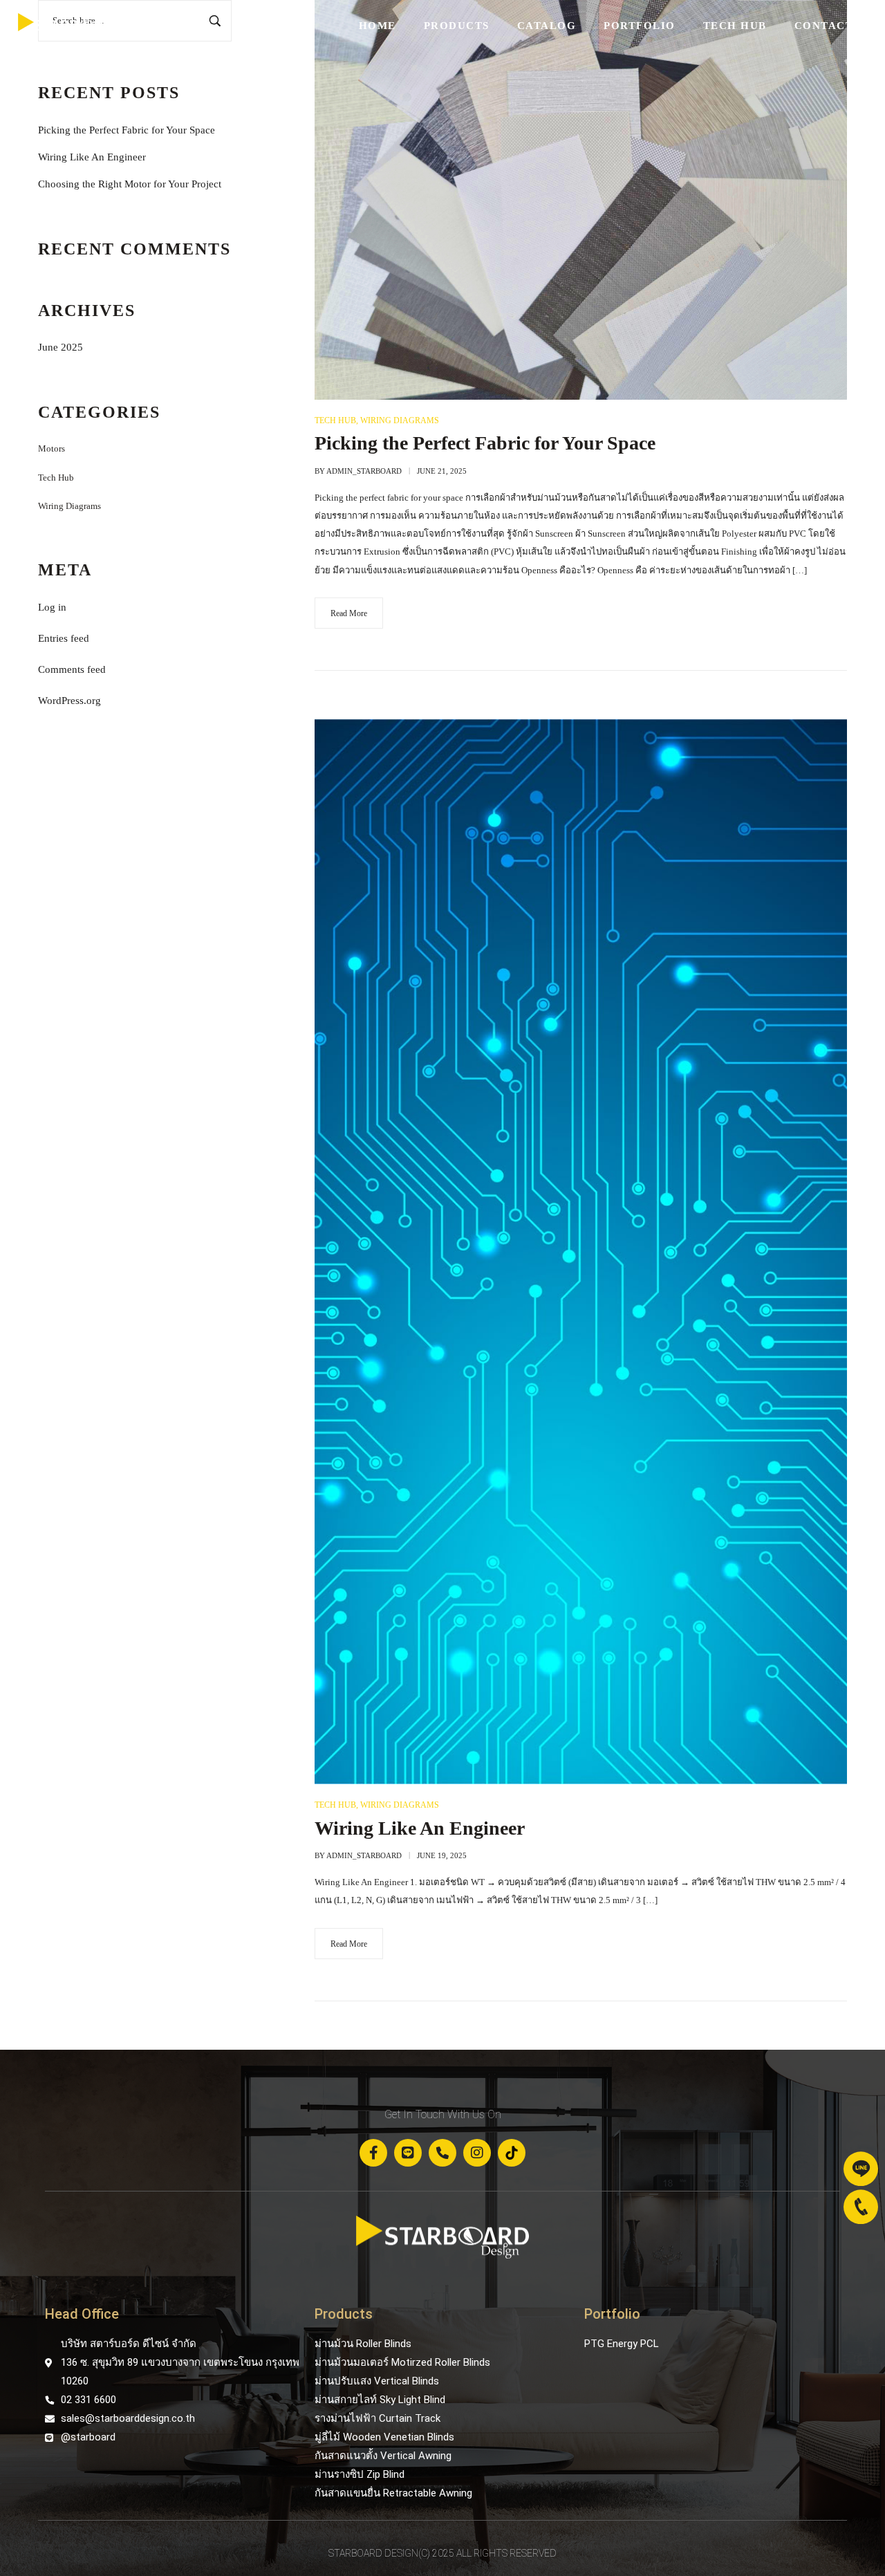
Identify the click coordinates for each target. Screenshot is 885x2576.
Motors (52, 448)
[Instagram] (477, 2153)
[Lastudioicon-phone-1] (442, 2153)
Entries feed (64, 638)
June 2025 (60, 347)
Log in (52, 607)
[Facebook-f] (373, 2153)
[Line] (408, 2153)
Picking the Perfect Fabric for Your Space (127, 130)
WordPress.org (69, 701)
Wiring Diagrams (69, 506)
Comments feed (72, 669)
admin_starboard (364, 471)
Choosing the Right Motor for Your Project (130, 184)
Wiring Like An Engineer (92, 157)
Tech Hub (56, 478)
